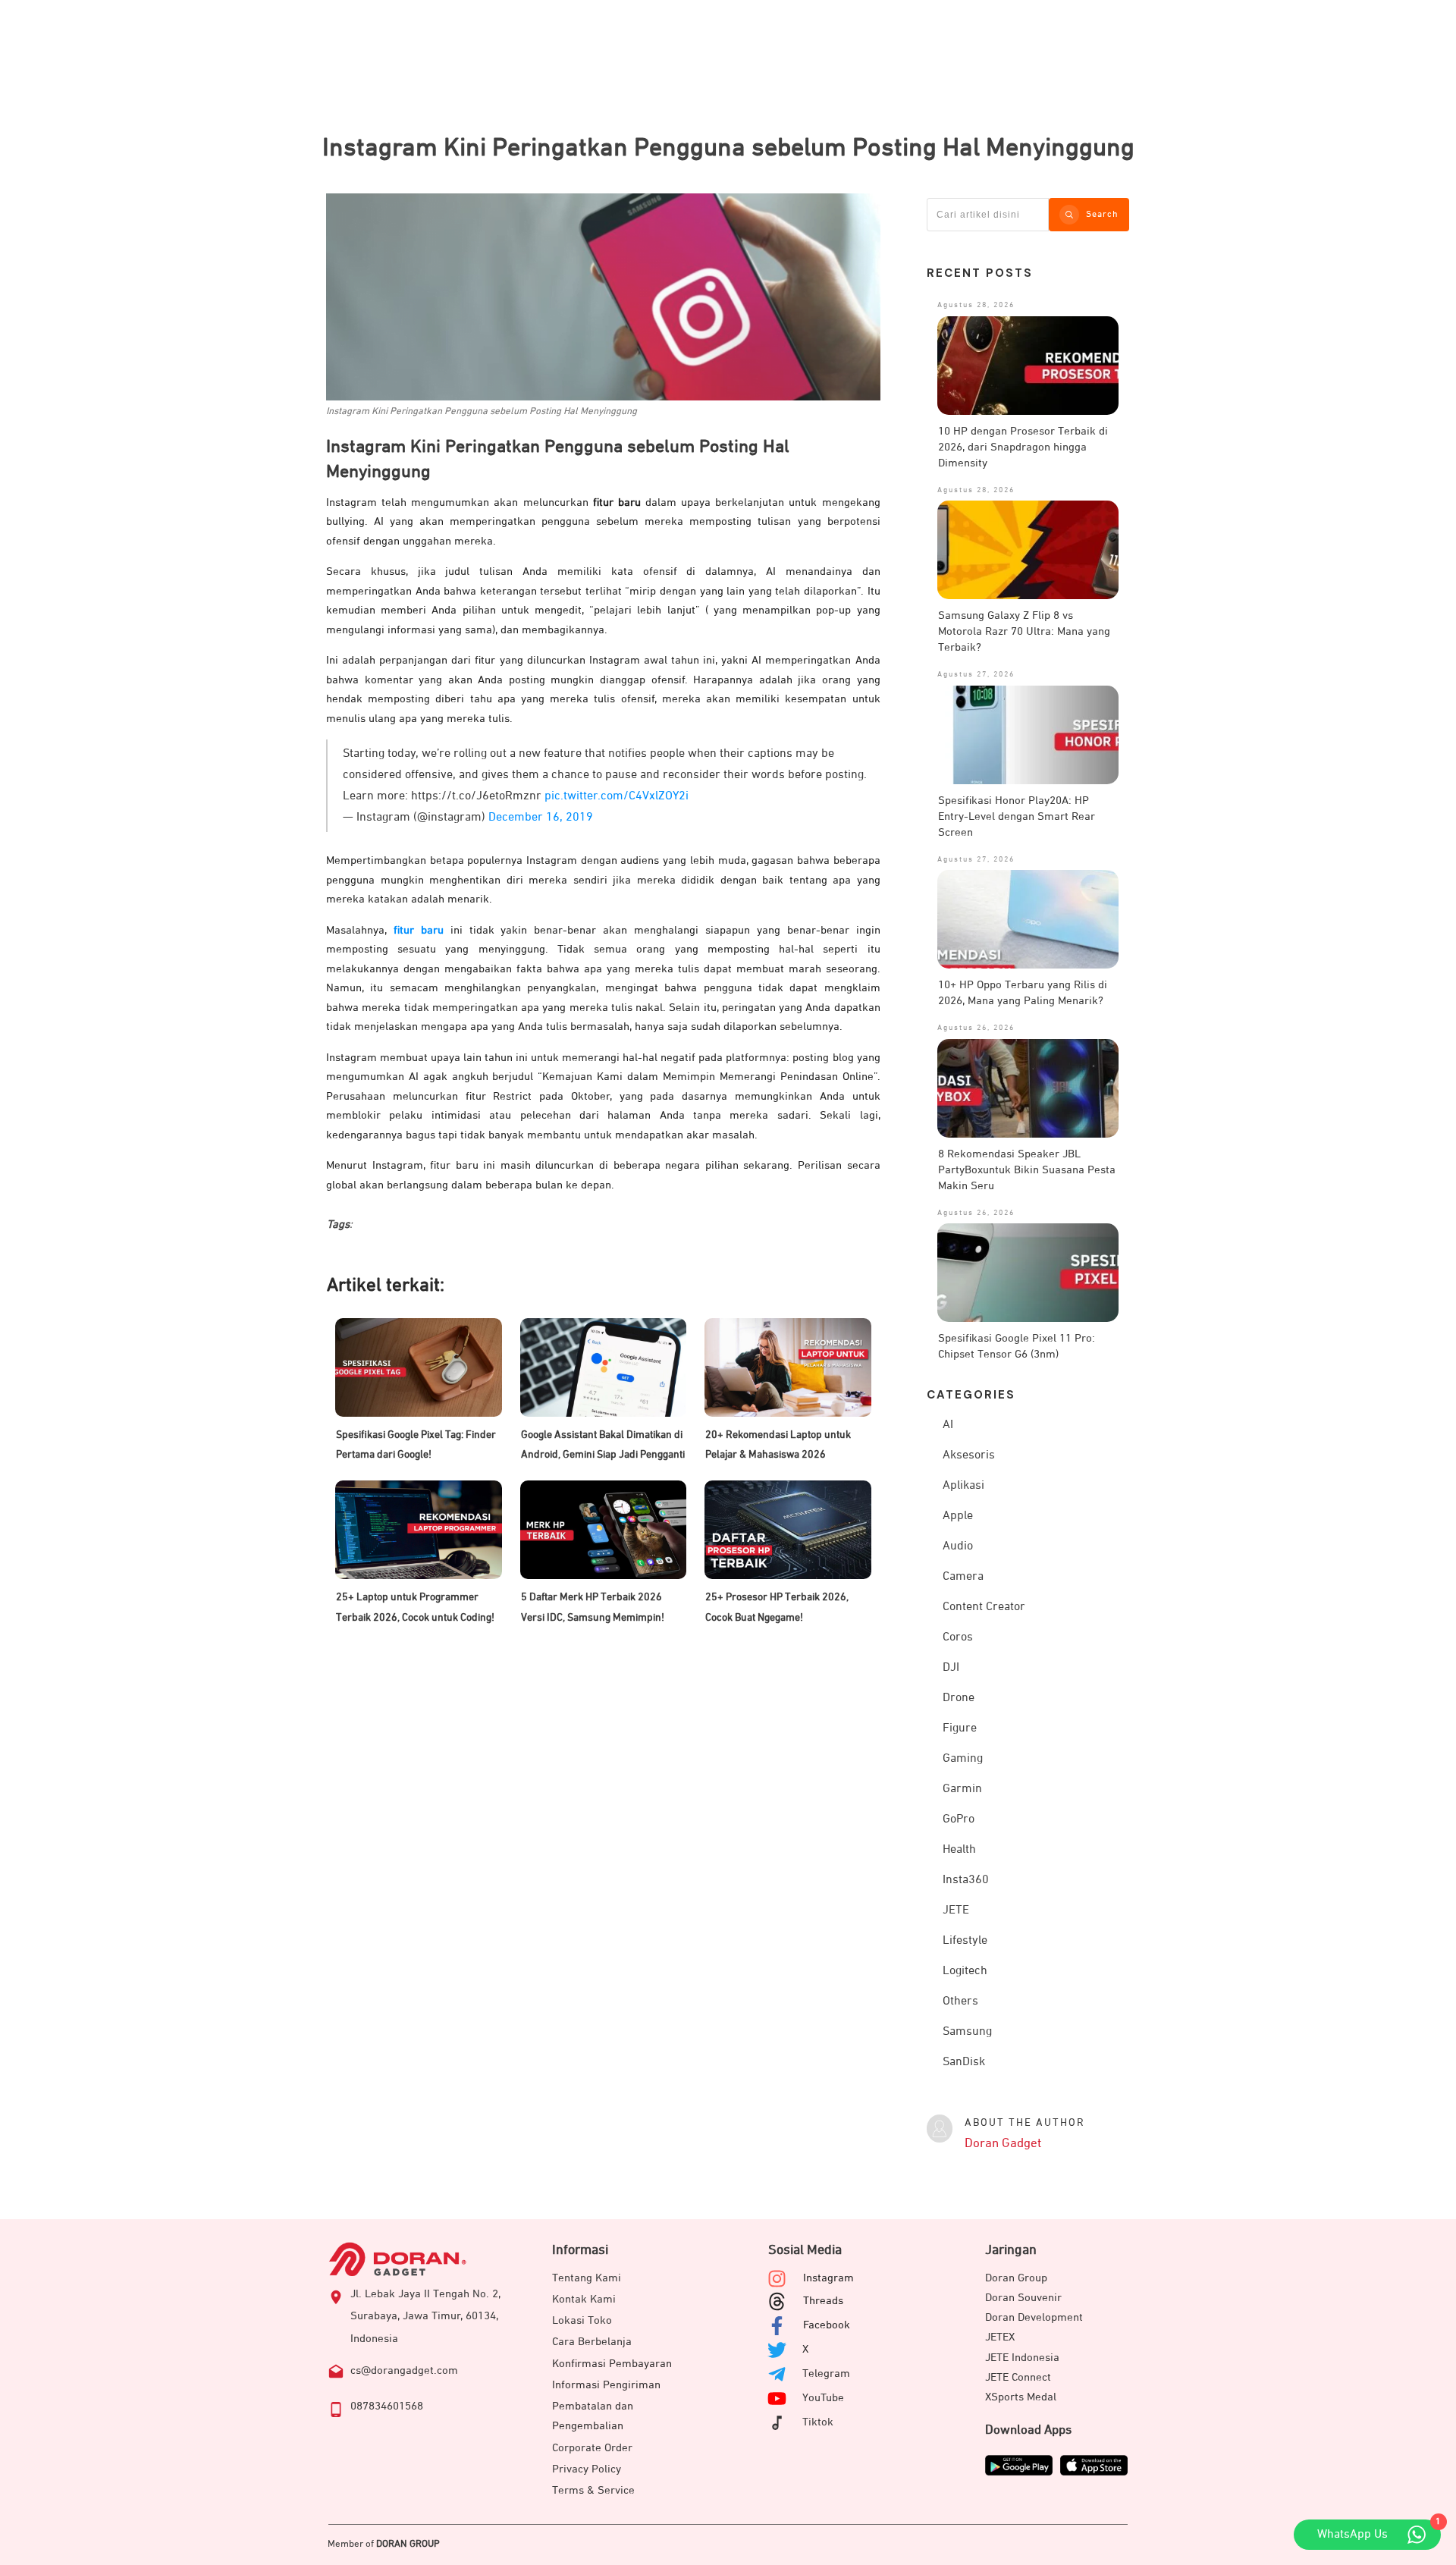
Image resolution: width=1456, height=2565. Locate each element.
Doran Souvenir (1023, 2298)
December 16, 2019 (541, 818)
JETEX (1000, 2337)
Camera (963, 1577)
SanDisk (964, 2062)
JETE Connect (1018, 2377)
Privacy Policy (587, 2469)
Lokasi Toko (582, 2320)
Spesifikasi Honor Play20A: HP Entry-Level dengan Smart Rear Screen (1017, 816)
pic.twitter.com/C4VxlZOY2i (617, 796)
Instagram (828, 2278)
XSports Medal (1021, 2397)
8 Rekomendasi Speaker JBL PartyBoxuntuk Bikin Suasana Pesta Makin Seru (1027, 1170)
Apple (958, 1516)
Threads (823, 2301)
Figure (960, 1728)
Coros (958, 1637)
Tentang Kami (587, 2278)
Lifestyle (965, 1941)
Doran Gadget (1003, 2144)
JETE (956, 1910)
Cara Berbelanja (592, 2342)
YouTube (823, 2398)
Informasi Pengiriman (606, 2385)
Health (959, 1850)
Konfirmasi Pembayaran (612, 2364)
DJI (951, 1668)
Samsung (967, 2032)
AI (948, 1425)
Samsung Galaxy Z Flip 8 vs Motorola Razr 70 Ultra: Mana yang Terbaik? (1024, 631)
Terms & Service (593, 2490)
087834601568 (387, 2406)
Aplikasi (963, 1486)
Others (960, 2001)
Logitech (965, 1971)
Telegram (826, 2373)
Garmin (962, 1789)
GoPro (959, 1819)
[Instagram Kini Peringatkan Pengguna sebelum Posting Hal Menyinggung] (603, 297)
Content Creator (984, 1607)
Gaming (963, 1759)
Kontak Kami (584, 2299)
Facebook (827, 2325)
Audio (958, 1546)
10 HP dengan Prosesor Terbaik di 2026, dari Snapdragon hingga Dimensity (1023, 447)
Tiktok (818, 2422)
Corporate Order (592, 2448)
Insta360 (966, 1880)
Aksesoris (969, 1455)
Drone (959, 1698)
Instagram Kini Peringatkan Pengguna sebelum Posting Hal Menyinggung (728, 148)
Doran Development (1034, 2317)
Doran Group (1016, 2278)
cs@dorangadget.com (404, 2370)
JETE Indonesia (1022, 2358)
